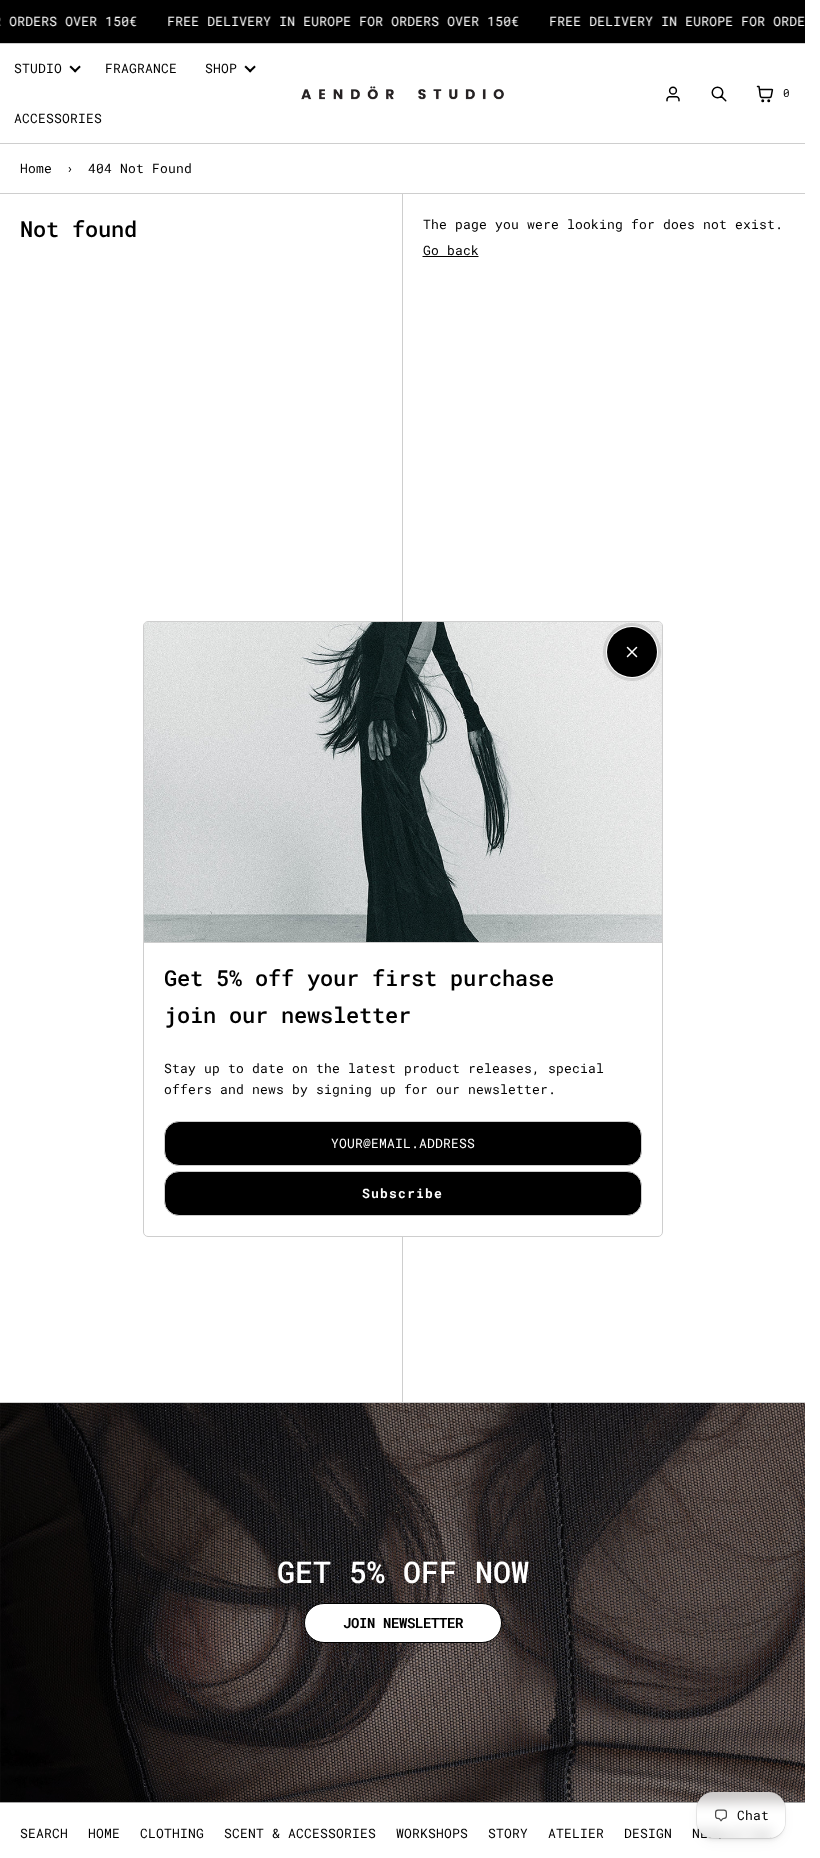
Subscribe (402, 1193)
